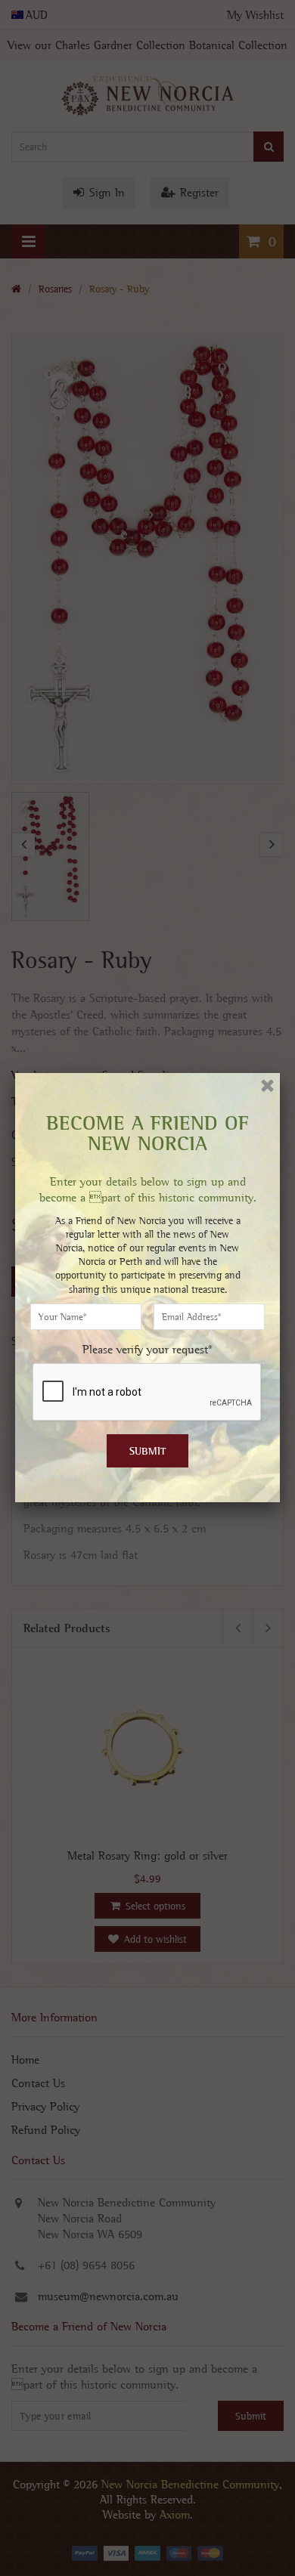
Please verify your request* (147, 1349)
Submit (148, 1451)
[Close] (267, 1085)
